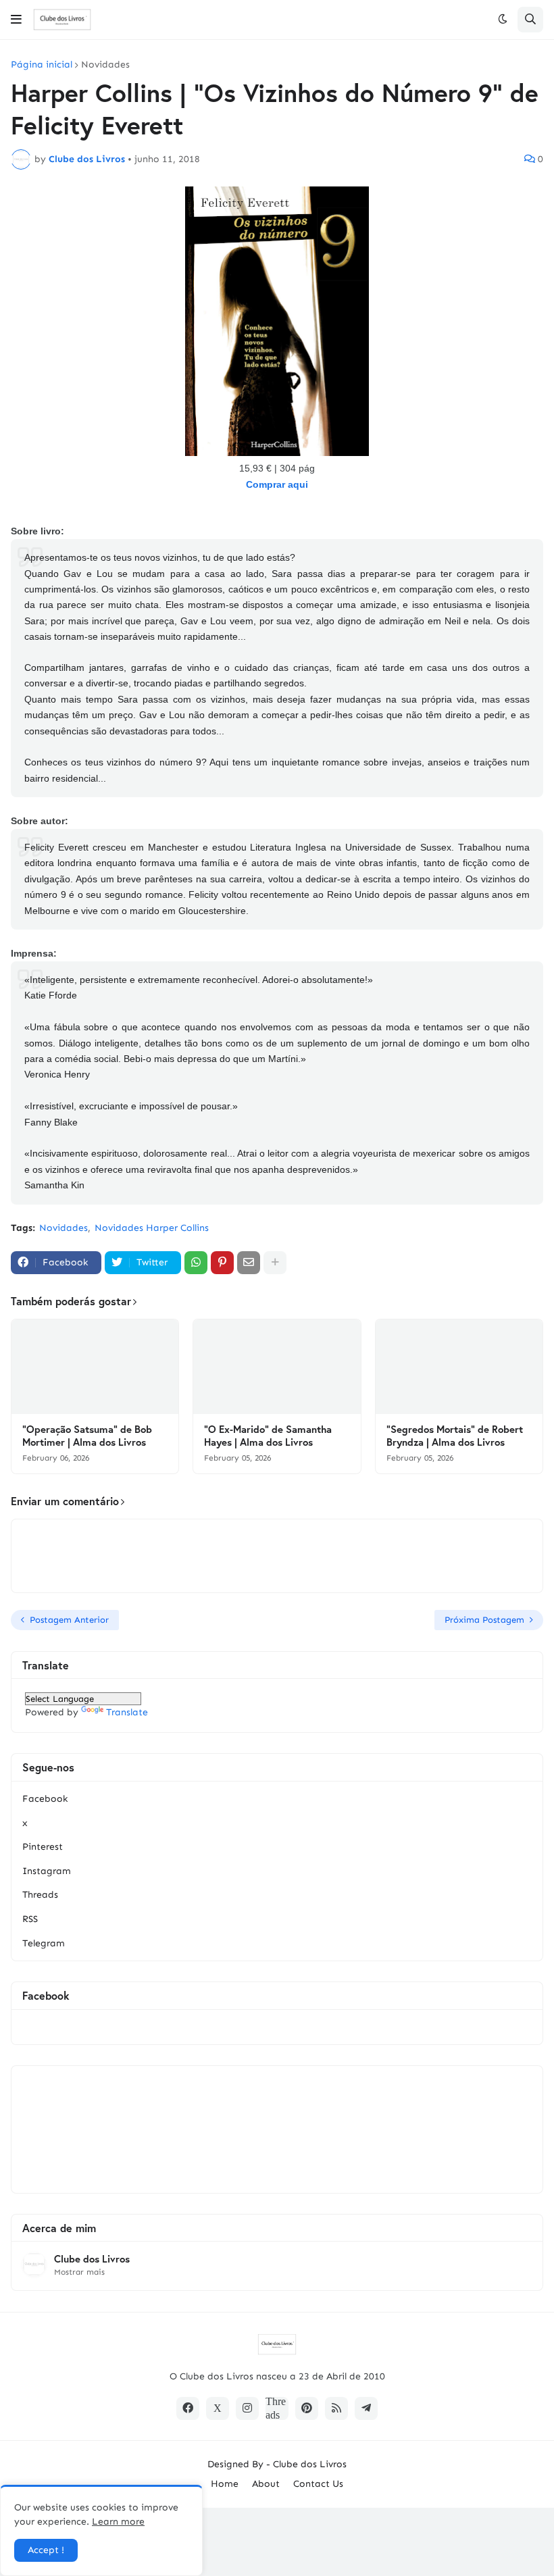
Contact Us (318, 2484)
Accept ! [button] (46, 2550)
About (266, 2484)
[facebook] (188, 2408)
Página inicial (42, 65)
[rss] (336, 2408)
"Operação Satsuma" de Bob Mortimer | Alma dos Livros (87, 1436)
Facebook (45, 1799)
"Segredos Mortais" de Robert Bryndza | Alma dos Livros (455, 1436)
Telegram (44, 1943)
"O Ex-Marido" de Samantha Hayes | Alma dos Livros (268, 1436)
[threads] (277, 2408)
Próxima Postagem (484, 1620)
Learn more (118, 2522)
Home (225, 2484)
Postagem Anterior (69, 1620)
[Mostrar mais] (275, 1263)
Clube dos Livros (92, 2259)
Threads (40, 1895)
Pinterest (43, 1847)
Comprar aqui (277, 484)
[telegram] (366, 2408)
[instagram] (247, 2408)
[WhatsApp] (196, 1263)
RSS (30, 1919)
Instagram (47, 1871)
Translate (127, 1712)
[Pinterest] (222, 1263)
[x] (218, 2408)
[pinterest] (307, 2408)
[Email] (249, 1263)
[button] (16, 20)
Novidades (105, 65)
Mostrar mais (79, 2272)
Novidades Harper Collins (152, 1228)
